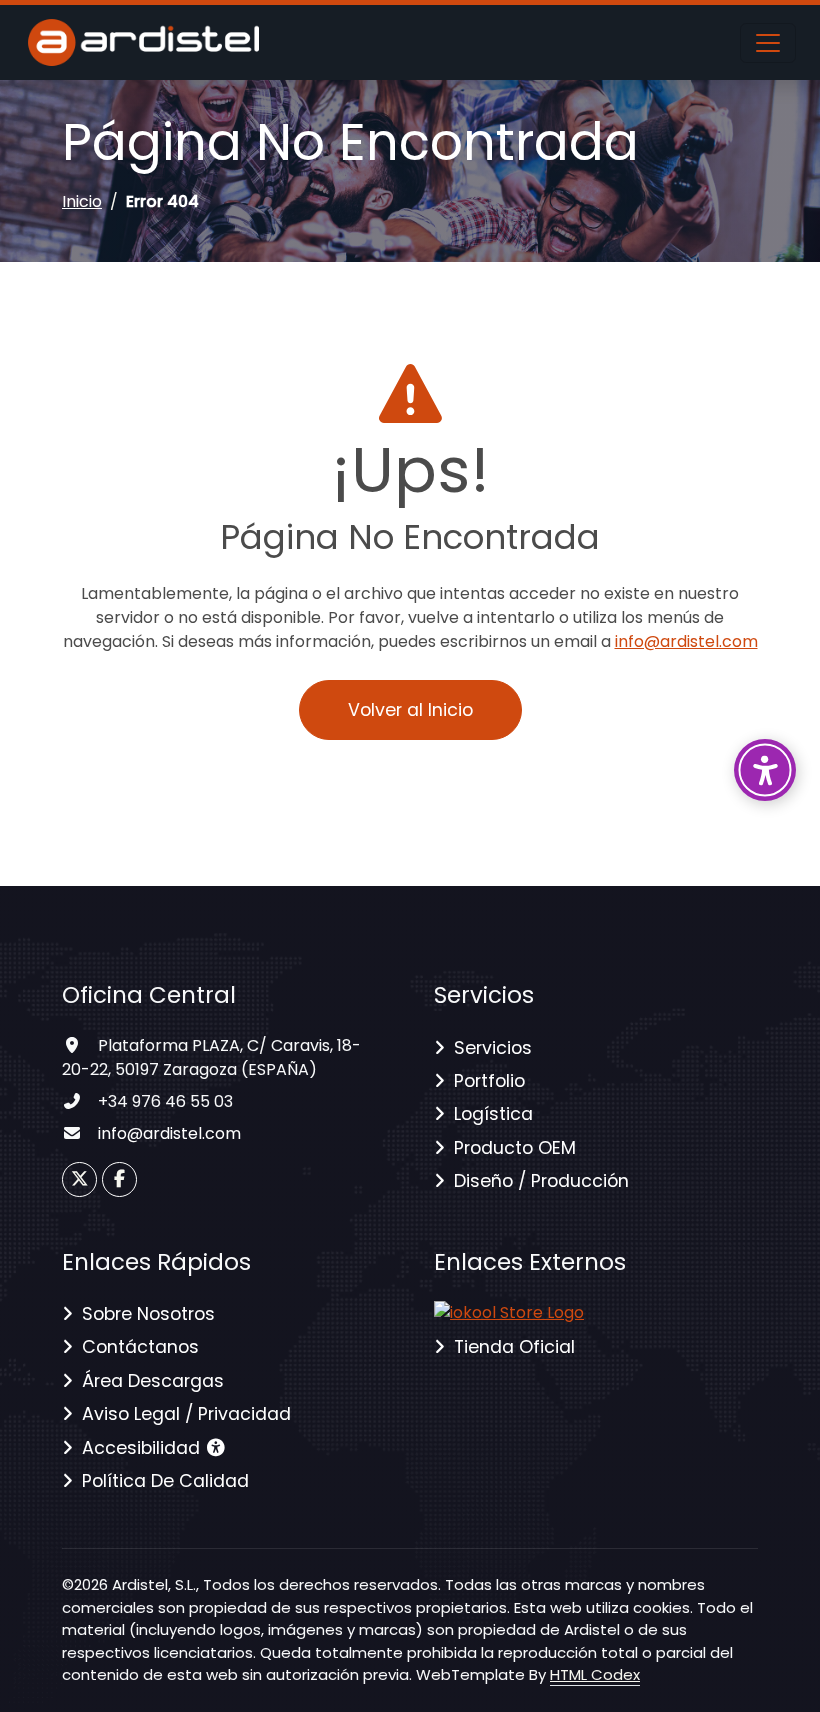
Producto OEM (515, 1148)
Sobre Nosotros (148, 1314)
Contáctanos (140, 1347)
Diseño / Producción (541, 1181)
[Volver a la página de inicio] (509, 1311)
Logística (493, 1114)
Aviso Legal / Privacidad (186, 1414)
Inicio (82, 201)
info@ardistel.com (686, 641)
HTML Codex (595, 1674)
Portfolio (489, 1081)
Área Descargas (153, 1381)
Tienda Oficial (514, 1347)
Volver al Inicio (410, 710)
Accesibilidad (143, 1448)
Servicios (493, 1048)
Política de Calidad (165, 1481)
